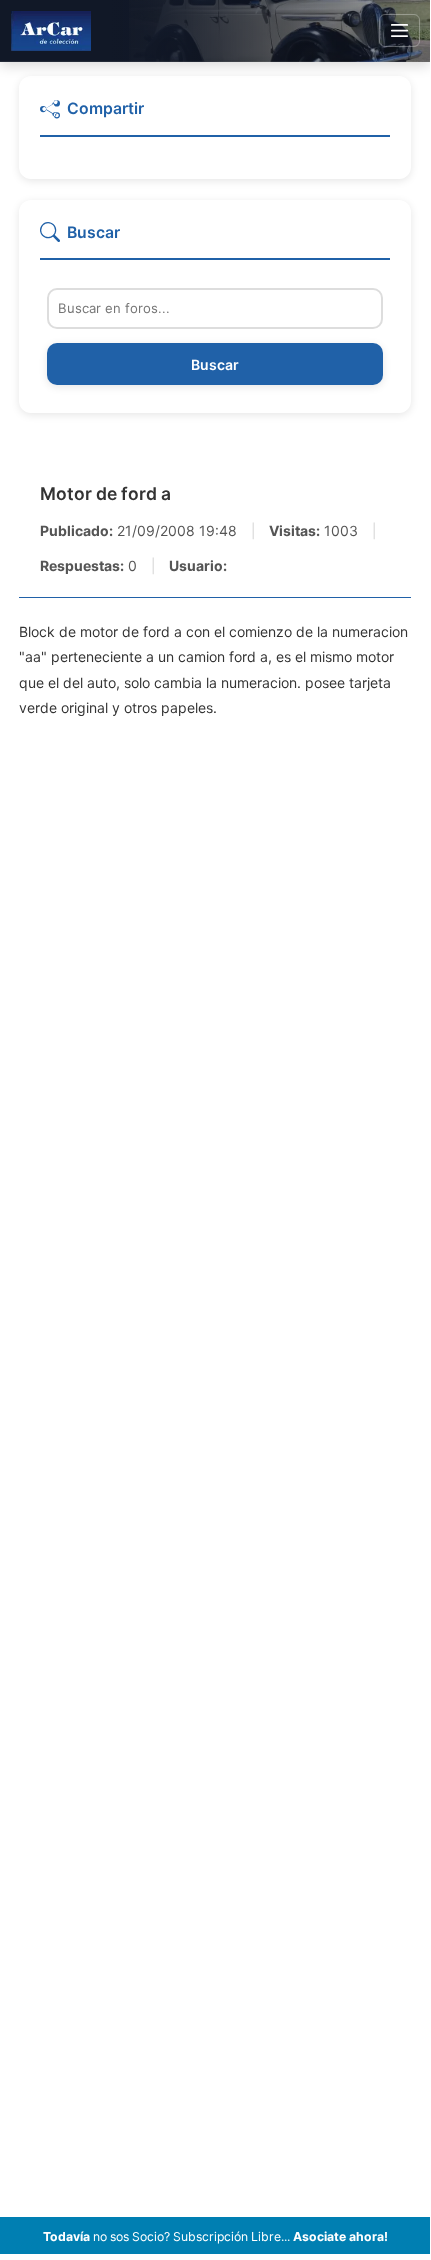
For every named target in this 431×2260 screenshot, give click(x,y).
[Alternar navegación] (399, 31)
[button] (215, 117)
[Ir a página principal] (51, 30)
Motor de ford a (105, 493)
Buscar (215, 364)
